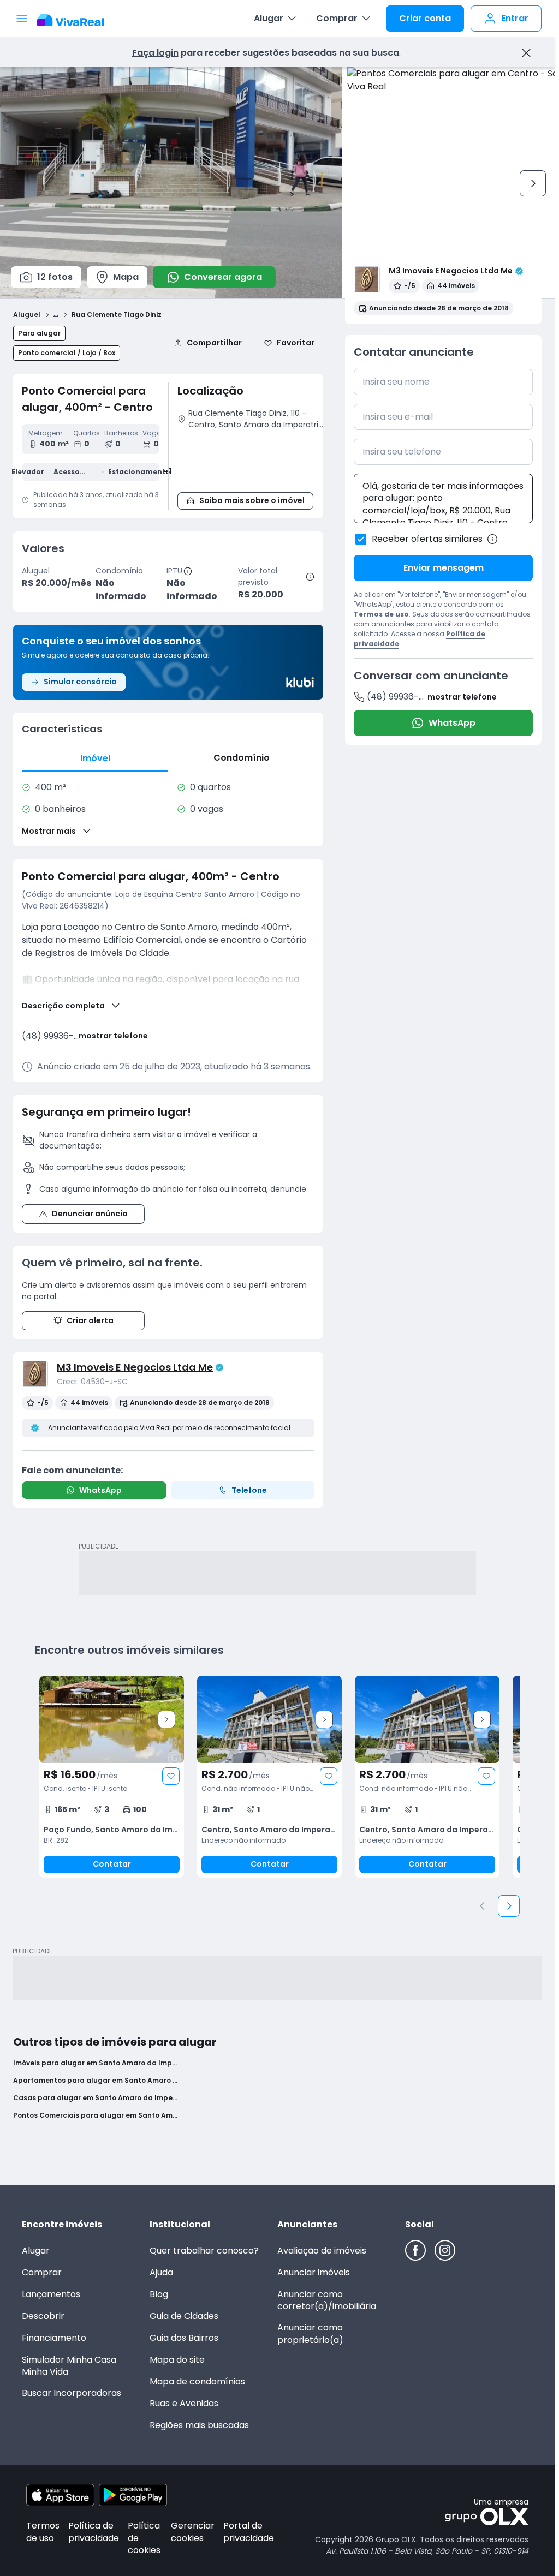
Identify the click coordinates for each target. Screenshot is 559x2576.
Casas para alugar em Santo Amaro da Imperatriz (95, 2098)
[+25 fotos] (427, 1719)
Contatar (112, 1864)
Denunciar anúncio (90, 1214)
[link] (112, 1777)
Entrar (515, 18)
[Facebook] (415, 2250)
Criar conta (425, 18)
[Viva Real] (76, 20)
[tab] (95, 758)
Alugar (269, 18)
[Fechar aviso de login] (526, 53)
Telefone (249, 1490)
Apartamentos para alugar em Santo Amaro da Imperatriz (95, 2081)
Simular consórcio (80, 682)
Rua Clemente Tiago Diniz (117, 315)
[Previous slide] (483, 1906)
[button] (251, 459)
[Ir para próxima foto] (533, 183)
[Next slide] (166, 1719)
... (56, 313)
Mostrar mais (49, 831)
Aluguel (27, 315)
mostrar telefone (113, 1036)
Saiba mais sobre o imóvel (252, 500)
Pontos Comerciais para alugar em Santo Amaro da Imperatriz (95, 2115)
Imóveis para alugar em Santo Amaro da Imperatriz (95, 2063)
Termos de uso (381, 614)
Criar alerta (90, 1320)
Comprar (337, 18)
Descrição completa (63, 1006)
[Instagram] (445, 2250)
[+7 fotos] (112, 1719)
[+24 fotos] (269, 1719)
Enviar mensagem (444, 568)
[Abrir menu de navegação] (22, 19)
